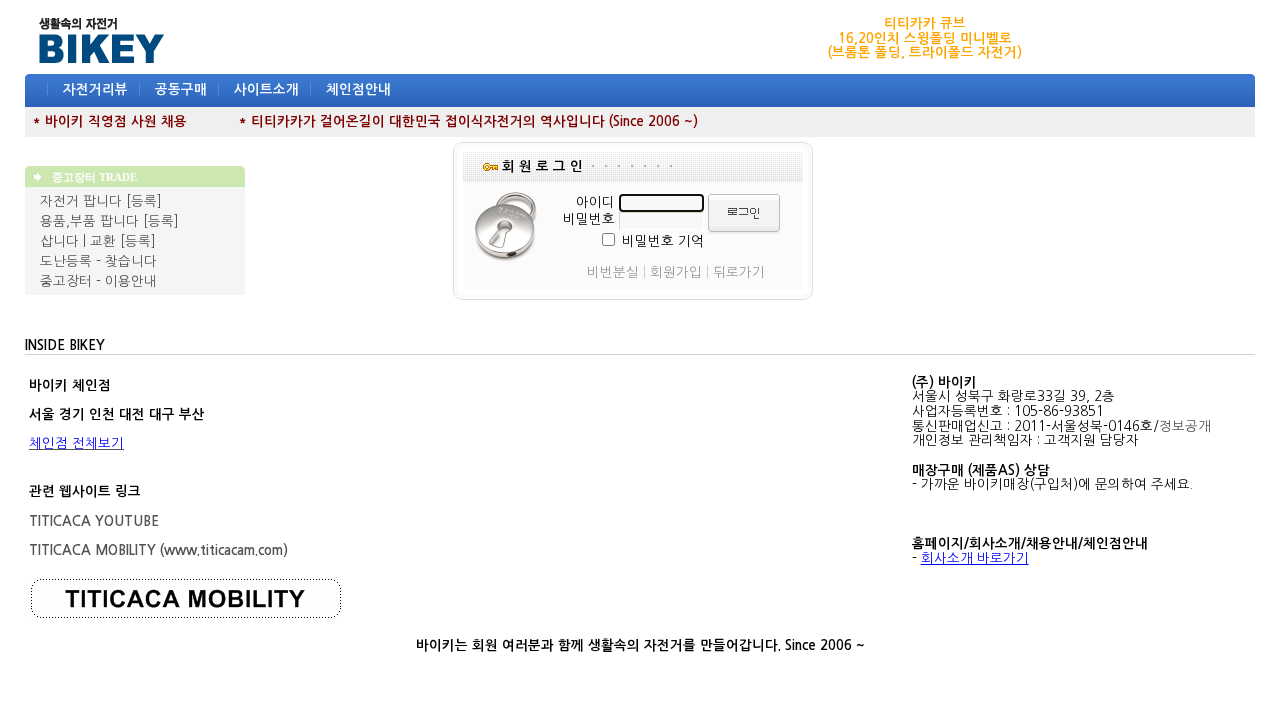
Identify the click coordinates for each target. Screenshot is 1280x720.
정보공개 (1185, 426)
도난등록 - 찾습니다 (98, 261)
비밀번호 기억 (663, 241)
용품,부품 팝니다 (89, 221)
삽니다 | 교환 (78, 241)
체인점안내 (358, 89)
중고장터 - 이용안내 (98, 281)
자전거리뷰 (95, 89)
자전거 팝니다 (81, 201)
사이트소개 (266, 89)
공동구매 (181, 89)
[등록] (144, 201)
